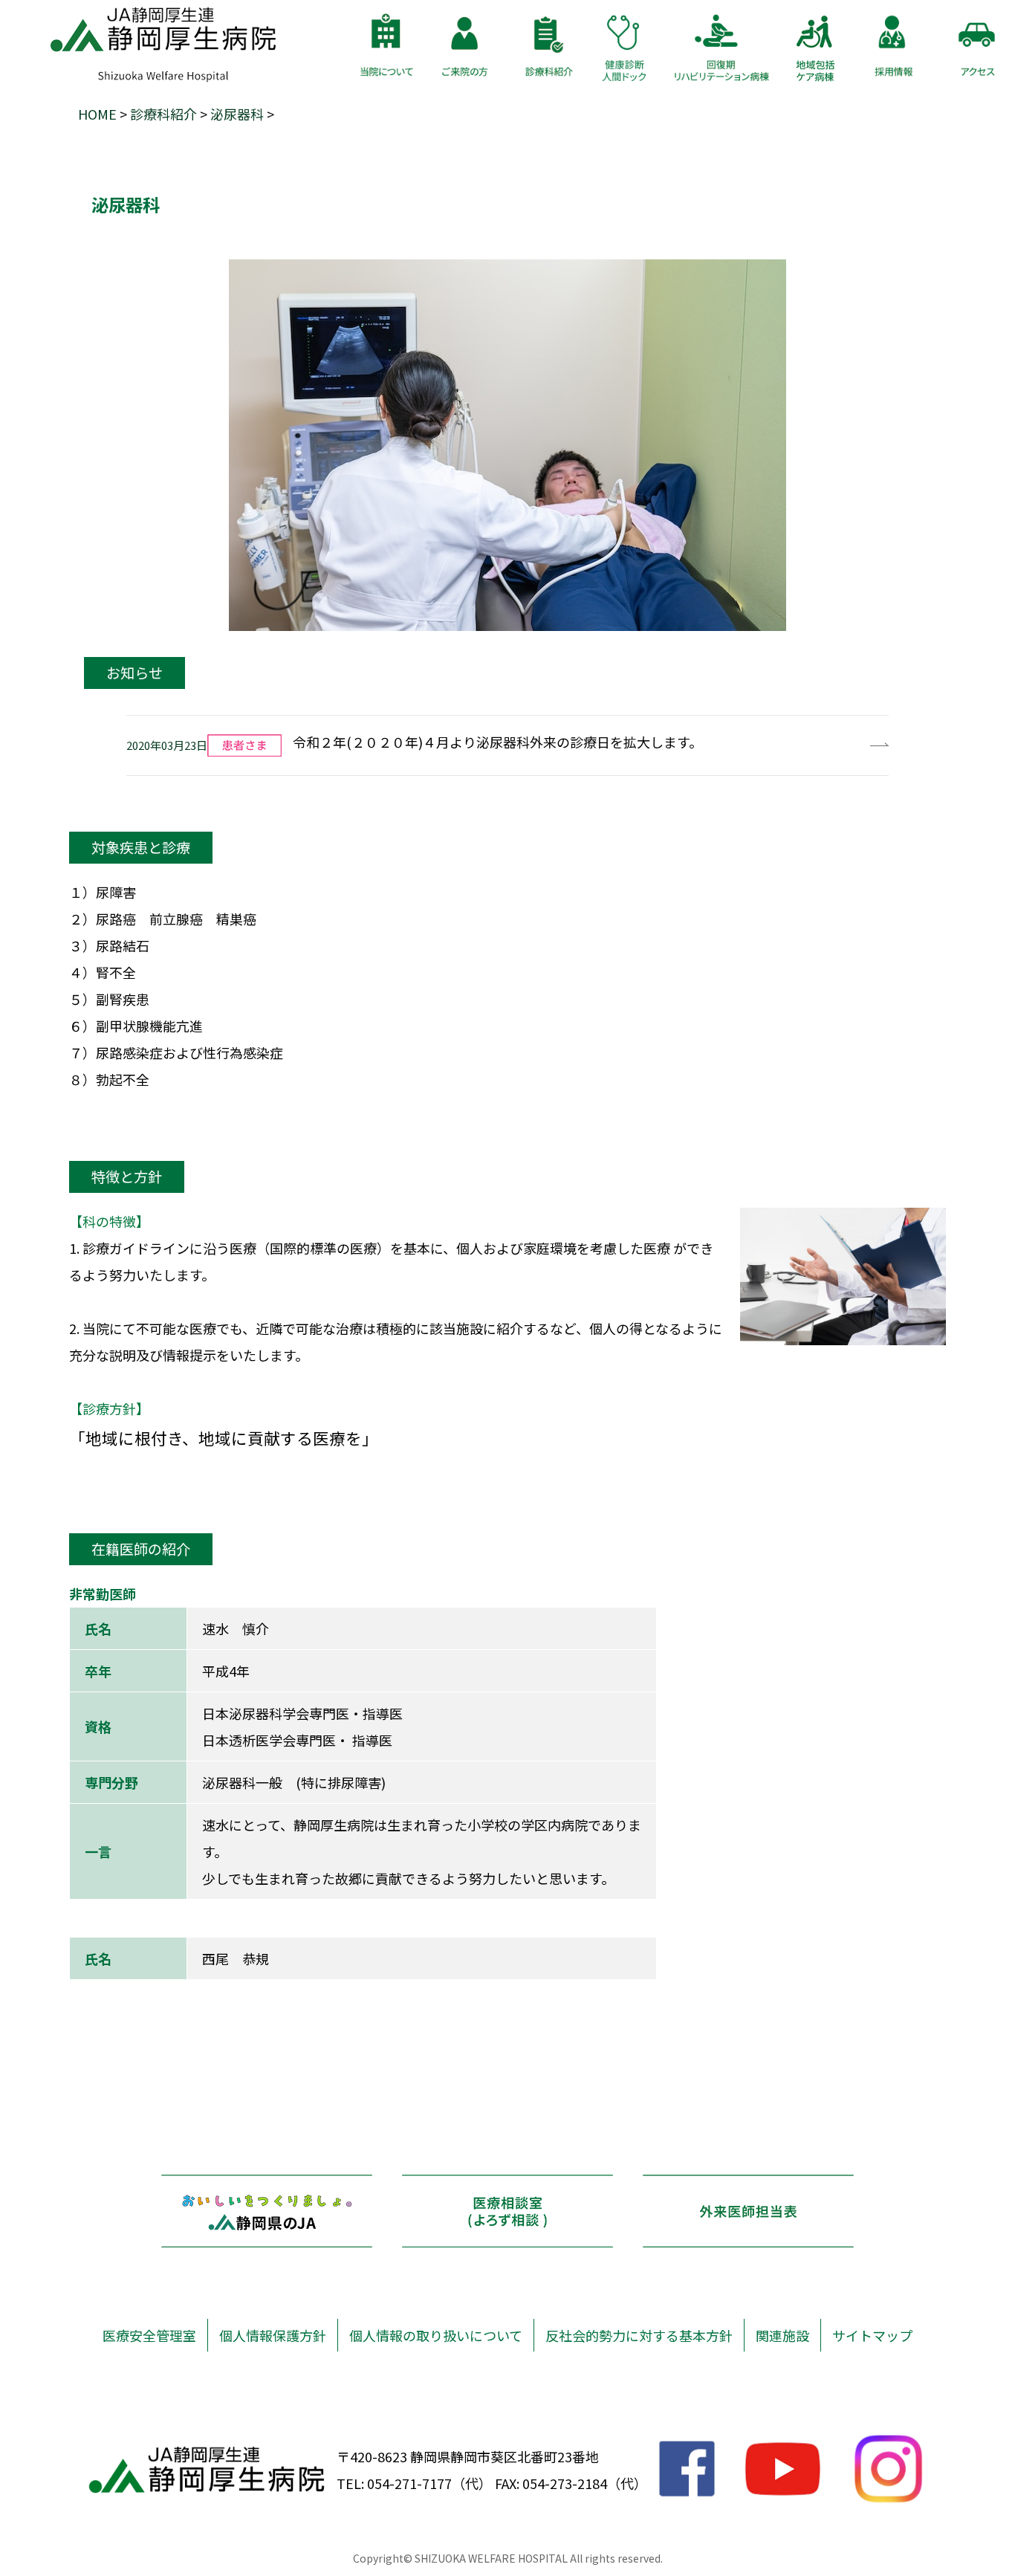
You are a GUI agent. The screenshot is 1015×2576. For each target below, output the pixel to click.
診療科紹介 (163, 114)
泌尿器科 (237, 114)
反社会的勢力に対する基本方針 (639, 2335)
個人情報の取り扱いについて (436, 2335)
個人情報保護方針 (273, 2335)
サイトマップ (872, 2335)
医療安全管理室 (149, 2335)
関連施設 (782, 2335)
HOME (97, 114)
